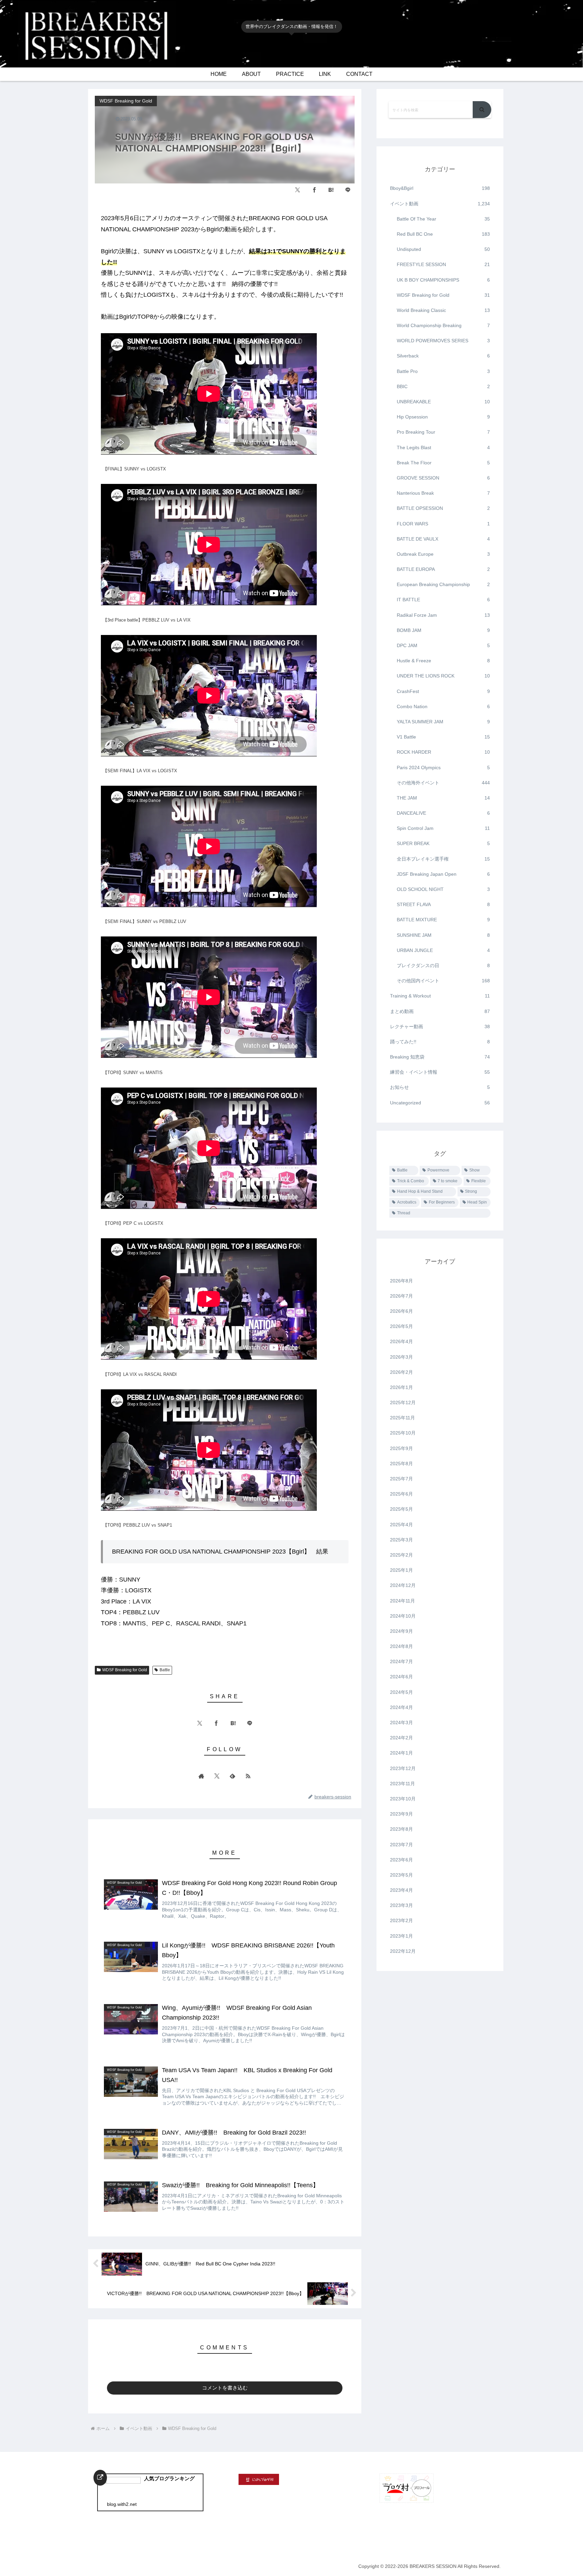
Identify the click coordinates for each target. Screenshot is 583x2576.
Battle (165, 1670)
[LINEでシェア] (348, 190)
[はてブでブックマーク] (331, 190)
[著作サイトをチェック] (201, 1776)
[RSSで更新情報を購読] (248, 1776)
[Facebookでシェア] (314, 190)
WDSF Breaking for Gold (125, 1670)
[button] (482, 110)
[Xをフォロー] (217, 1776)
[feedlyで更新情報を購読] (232, 1776)
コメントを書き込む (225, 2388)
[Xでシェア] (298, 190)
